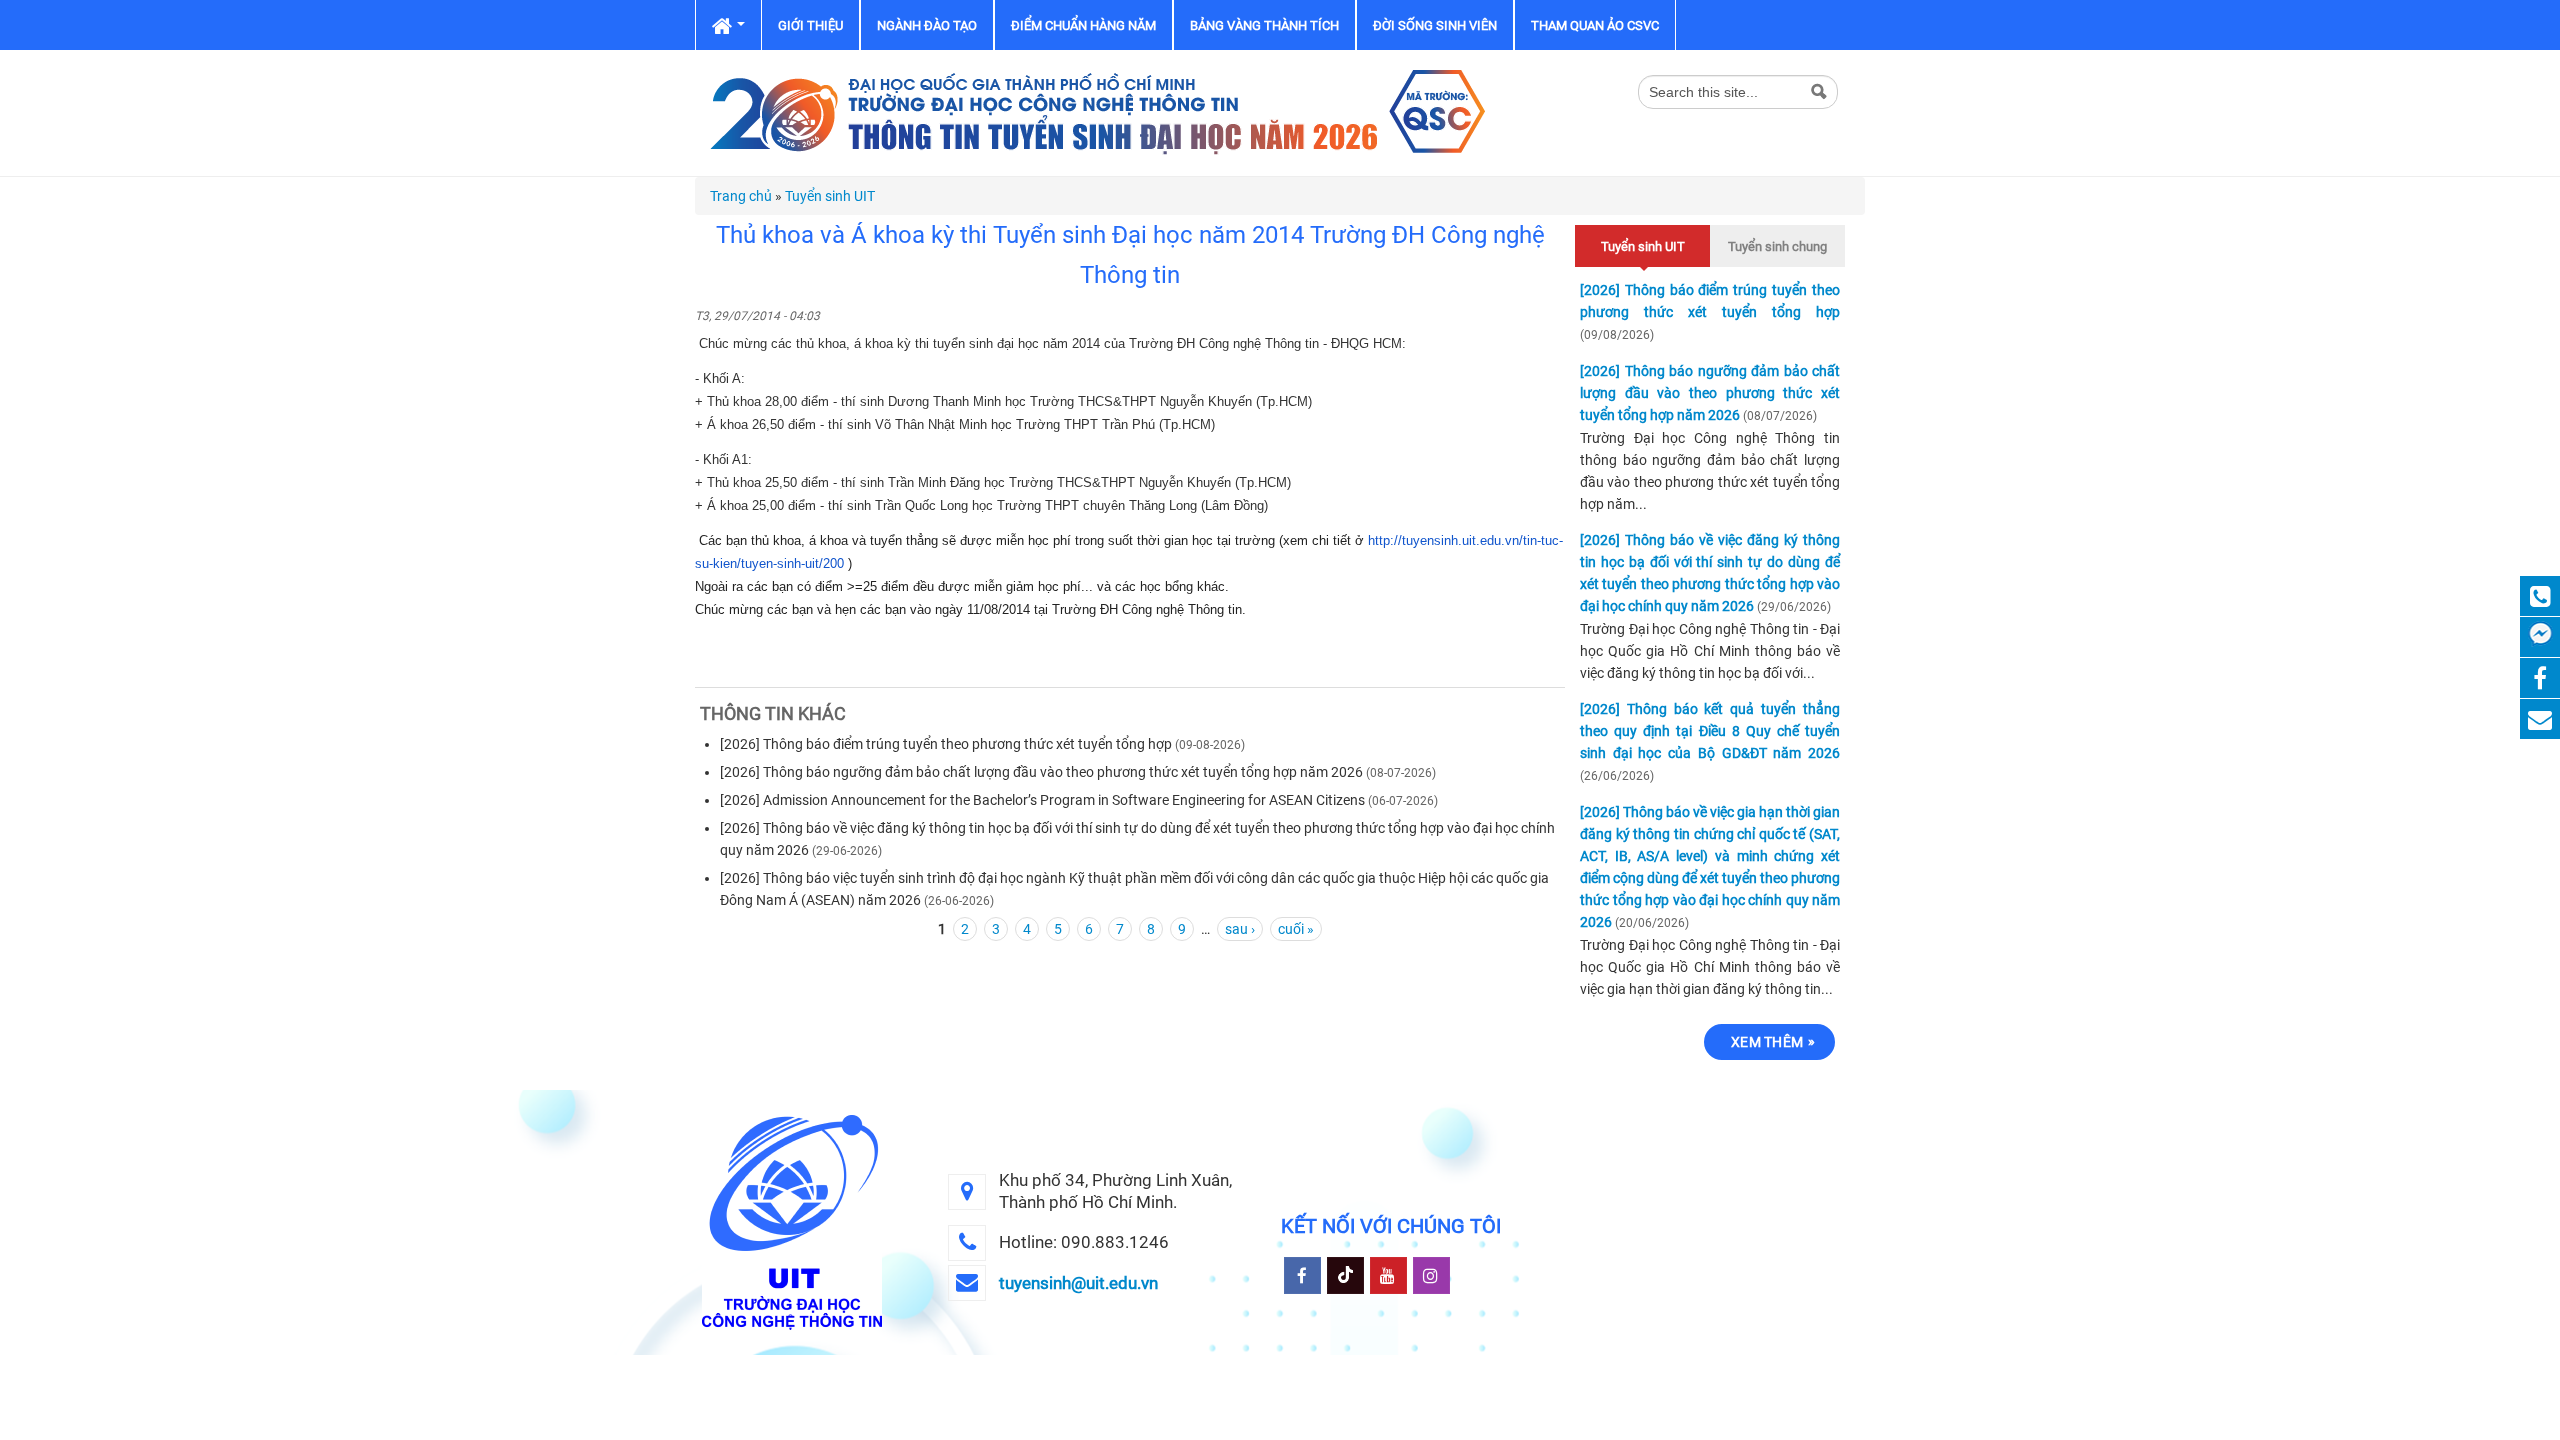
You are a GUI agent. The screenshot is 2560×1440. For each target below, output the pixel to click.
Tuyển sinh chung (1777, 246)
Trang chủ (741, 196)
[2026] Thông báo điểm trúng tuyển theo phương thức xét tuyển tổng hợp (946, 744)
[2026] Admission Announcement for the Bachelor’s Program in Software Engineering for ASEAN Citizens (1042, 800)
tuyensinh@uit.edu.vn (1078, 1283)
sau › (1240, 929)
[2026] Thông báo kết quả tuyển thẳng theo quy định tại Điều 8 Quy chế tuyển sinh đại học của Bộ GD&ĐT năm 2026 (1710, 731)
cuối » (1296, 929)
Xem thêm (1767, 1042)
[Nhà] (1095, 112)
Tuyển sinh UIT (830, 196)
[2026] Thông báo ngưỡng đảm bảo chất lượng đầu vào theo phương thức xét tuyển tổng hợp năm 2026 (1041, 772)
